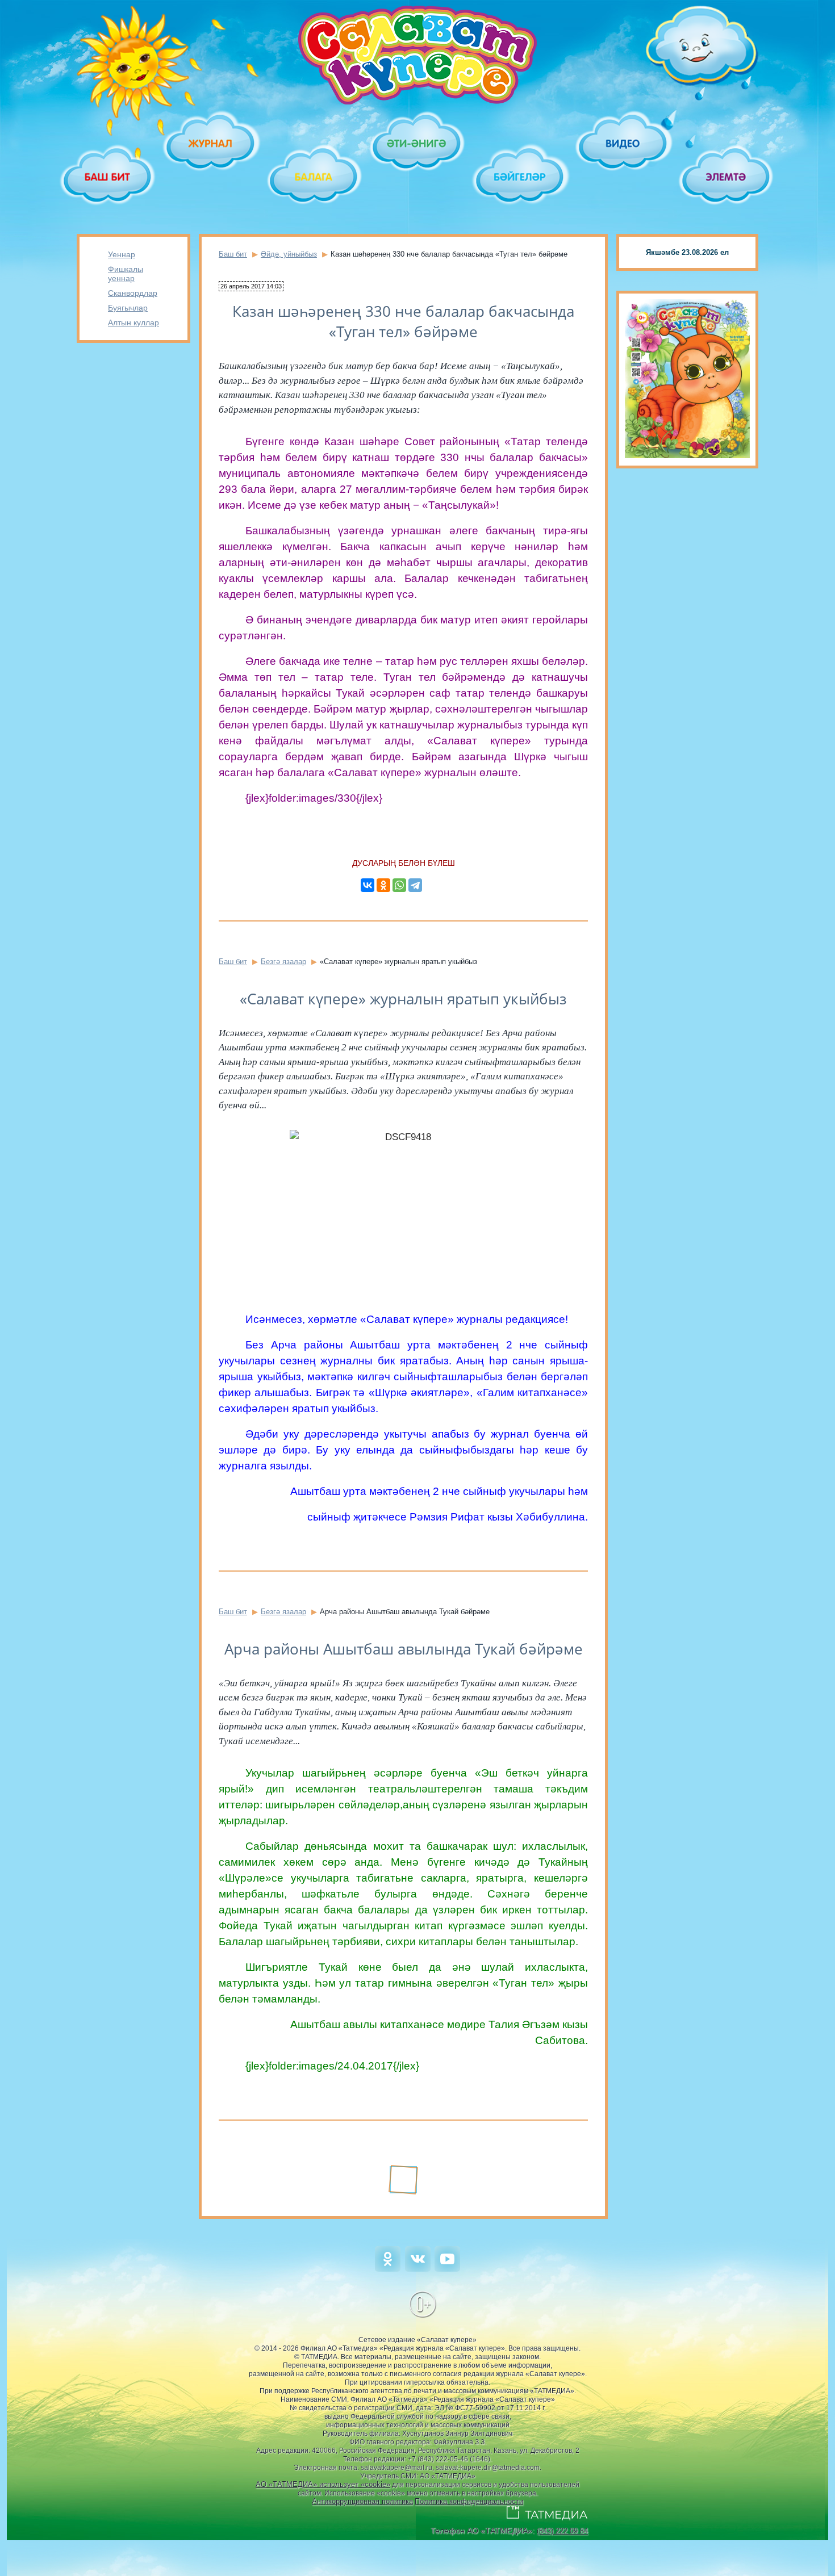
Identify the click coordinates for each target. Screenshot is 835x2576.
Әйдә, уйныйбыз (289, 254)
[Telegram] (415, 885)
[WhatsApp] (399, 885)
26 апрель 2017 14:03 (251, 286)
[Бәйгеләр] (521, 177)
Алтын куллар (133, 322)
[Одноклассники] (383, 885)
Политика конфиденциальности (469, 2501)
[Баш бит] (108, 177)
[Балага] (314, 177)
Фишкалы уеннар (126, 274)
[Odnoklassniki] (388, 2269)
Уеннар (122, 254)
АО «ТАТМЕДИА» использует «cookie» (323, 2484)
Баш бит (233, 254)
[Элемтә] (727, 177)
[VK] (418, 2269)
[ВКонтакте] (368, 885)
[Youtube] (447, 2269)
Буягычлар (128, 308)
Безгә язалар (283, 962)
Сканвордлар (133, 293)
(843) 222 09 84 (562, 2531)
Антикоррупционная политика (362, 2501)
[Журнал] (211, 143)
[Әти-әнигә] (417, 143)
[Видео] (623, 143)
